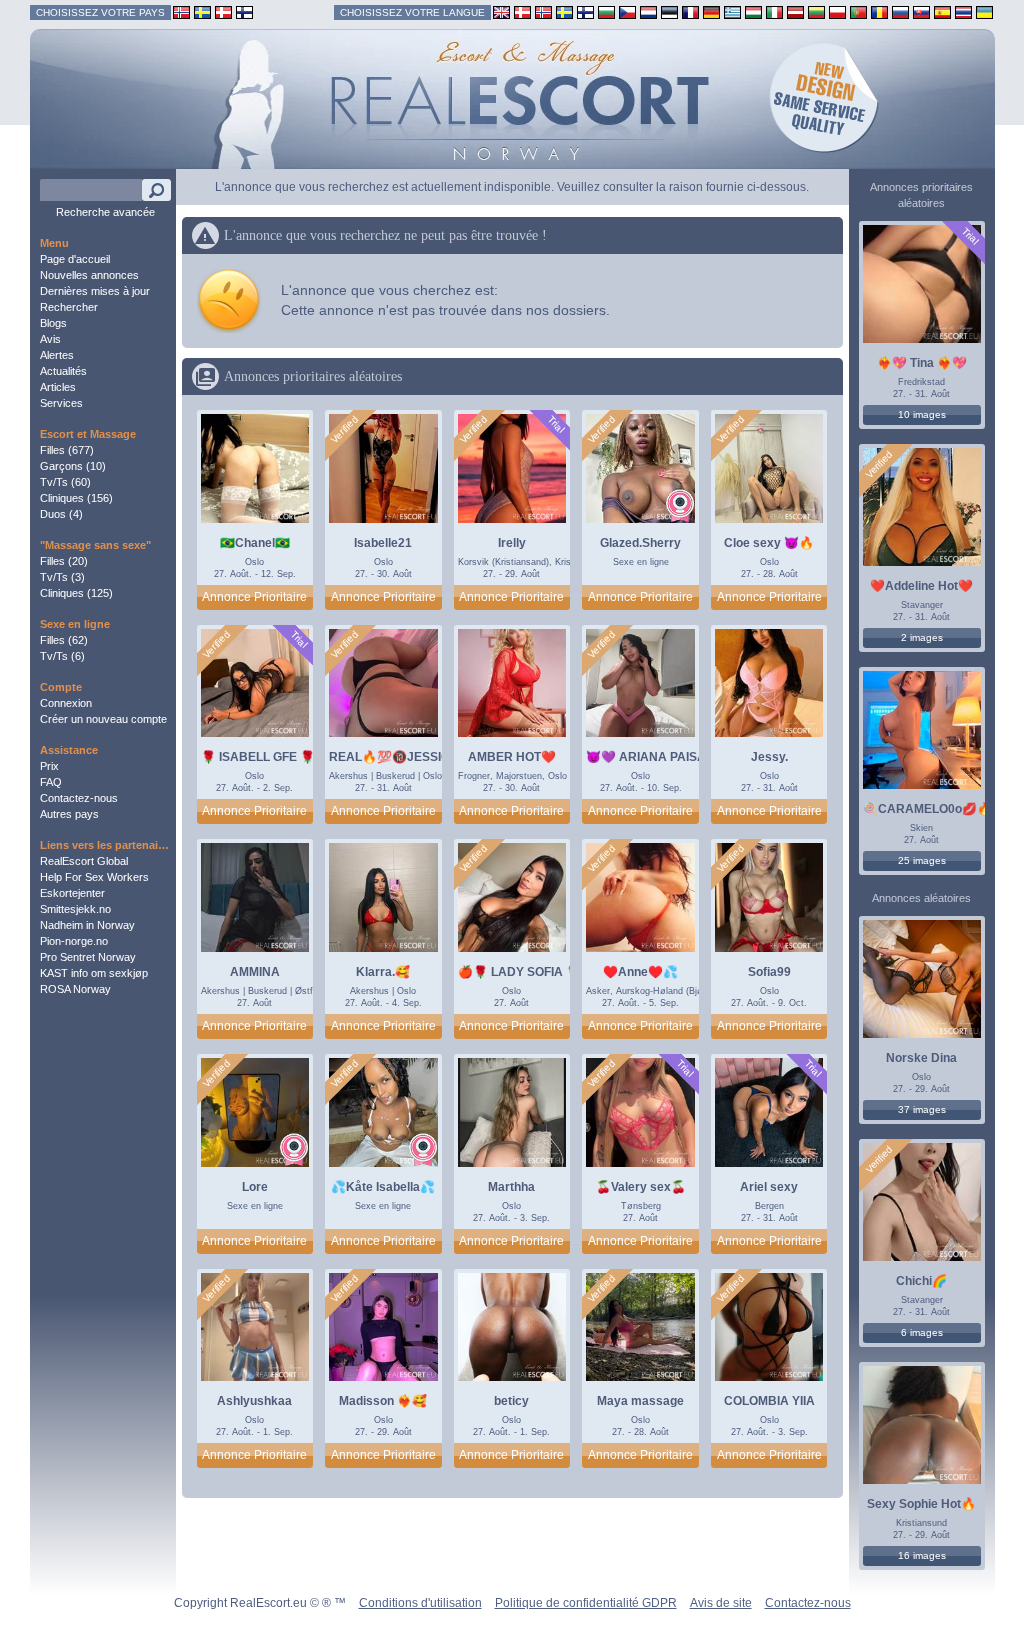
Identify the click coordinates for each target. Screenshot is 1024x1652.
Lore (255, 1187)
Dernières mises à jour (95, 291)
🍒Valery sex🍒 (641, 1187)
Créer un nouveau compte (103, 719)
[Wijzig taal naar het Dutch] (648, 11)
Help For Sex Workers (94, 877)
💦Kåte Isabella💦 (383, 1187)
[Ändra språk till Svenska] (564, 11)
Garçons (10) (73, 466)
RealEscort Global (84, 861)
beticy (511, 1401)
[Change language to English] (501, 11)
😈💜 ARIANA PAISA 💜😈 (662, 757)
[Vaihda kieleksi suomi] (585, 11)
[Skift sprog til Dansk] (522, 11)
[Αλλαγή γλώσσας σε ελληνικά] (732, 11)
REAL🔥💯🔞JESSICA (394, 757)
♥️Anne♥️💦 (640, 972)
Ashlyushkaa (254, 1401)
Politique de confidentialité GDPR (586, 1603)
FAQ (51, 782)
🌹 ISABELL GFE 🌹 (258, 757)
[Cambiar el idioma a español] (942, 11)
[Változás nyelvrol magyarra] (753, 11)
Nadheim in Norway (87, 925)
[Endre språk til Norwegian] (543, 11)
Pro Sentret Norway (88, 957)
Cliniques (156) (76, 498)
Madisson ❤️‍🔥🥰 (383, 1401)
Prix (49, 766)
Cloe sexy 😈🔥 (769, 543)
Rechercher (69, 307)
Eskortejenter (72, 893)
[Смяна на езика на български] (606, 11)
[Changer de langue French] (690, 11)
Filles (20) (64, 561)
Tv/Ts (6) (62, 656)
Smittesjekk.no (75, 909)
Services (61, 403)
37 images (922, 1109)
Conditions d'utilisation (420, 1603)
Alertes (57, 355)
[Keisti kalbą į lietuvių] (816, 11)
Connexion (66, 703)
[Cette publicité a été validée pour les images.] (345, 430)
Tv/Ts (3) (62, 577)
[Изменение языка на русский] (900, 11)
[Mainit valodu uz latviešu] (795, 11)
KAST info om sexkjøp (94, 973)
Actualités (63, 371)
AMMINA (255, 972)
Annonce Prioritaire (254, 597)
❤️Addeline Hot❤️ (921, 586)
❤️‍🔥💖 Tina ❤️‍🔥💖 (922, 363)
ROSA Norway (75, 989)
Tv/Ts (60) (65, 482)
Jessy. (769, 757)
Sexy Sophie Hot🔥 (921, 1504)
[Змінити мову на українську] (984, 11)
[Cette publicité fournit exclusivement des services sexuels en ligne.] (680, 505)
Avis (50, 339)
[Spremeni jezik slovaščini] (921, 11)
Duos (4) (61, 514)
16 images (922, 1555)
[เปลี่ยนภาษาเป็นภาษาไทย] (963, 11)
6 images (922, 1332)
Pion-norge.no (74, 941)
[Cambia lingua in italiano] (774, 11)
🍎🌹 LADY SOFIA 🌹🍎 (527, 972)
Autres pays (69, 814)
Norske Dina (921, 1058)
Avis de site (721, 1603)
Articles (58, 387)
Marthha (511, 1187)
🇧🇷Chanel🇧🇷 (255, 543)
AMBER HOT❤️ (512, 757)
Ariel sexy (769, 1187)
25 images (922, 860)
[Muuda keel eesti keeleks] (669, 11)
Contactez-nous (79, 798)
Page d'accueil (75, 259)
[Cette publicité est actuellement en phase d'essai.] (555, 424)
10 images (922, 414)
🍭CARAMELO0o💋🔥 (927, 809)
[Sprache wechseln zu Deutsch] (711, 11)
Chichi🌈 (921, 1281)
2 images (922, 637)
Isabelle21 (383, 543)
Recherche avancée (105, 212)
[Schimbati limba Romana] (879, 11)
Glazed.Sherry (640, 543)
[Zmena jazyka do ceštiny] (627, 11)
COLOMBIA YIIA (769, 1401)
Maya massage (640, 1401)
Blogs (53, 323)
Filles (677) (67, 450)
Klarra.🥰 (383, 972)
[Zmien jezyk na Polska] (837, 11)
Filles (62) (64, 640)
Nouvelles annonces (89, 275)
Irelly (512, 543)
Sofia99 (769, 972)
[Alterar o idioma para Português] (858, 11)
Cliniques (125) (76, 593)
